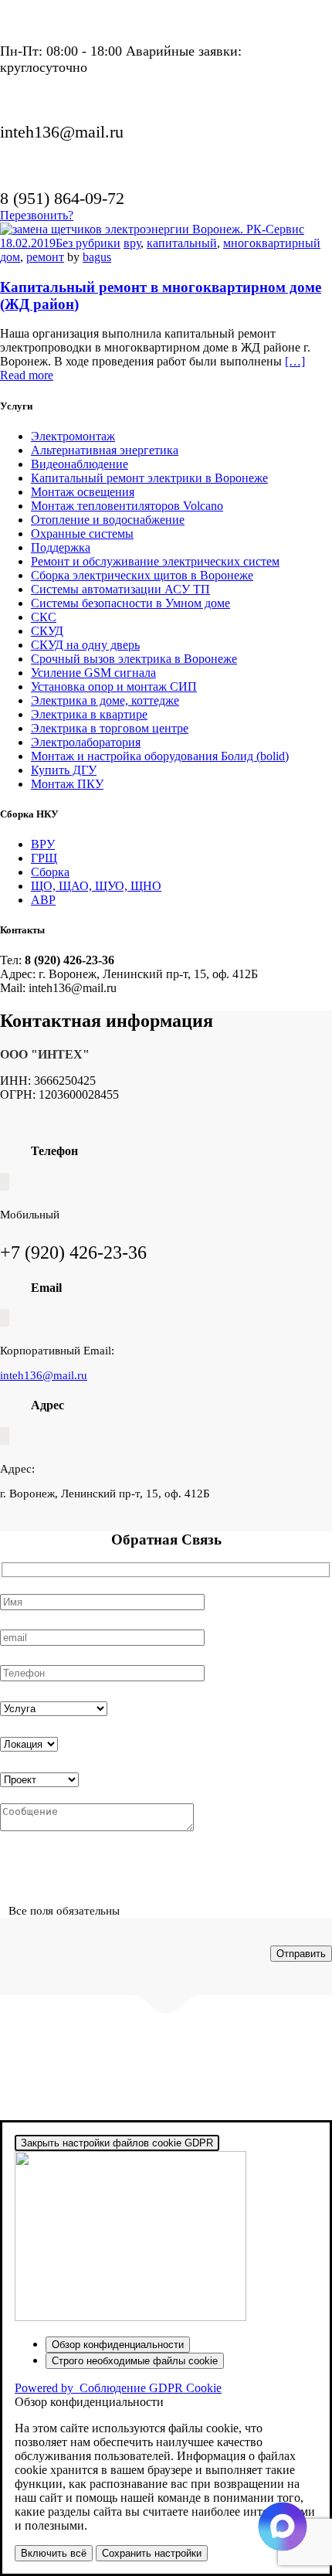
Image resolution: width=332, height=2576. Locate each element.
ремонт (45, 257)
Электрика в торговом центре (110, 728)
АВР (43, 900)
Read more (27, 375)
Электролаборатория (86, 742)
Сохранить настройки (152, 2553)
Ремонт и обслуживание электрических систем (155, 561)
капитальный (182, 243)
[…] (295, 361)
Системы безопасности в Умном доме (130, 603)
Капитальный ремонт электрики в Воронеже (149, 478)
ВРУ (43, 844)
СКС (44, 617)
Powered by (118, 2388)
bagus (97, 257)
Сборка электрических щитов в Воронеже (142, 575)
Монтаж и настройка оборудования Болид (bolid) (160, 756)
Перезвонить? (37, 215)
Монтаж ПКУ (67, 784)
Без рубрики (88, 243)
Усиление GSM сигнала (93, 673)
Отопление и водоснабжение (108, 520)
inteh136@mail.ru (44, 1375)
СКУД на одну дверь (85, 645)
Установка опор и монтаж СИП (114, 686)
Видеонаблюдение (80, 464)
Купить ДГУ (64, 770)
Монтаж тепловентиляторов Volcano (127, 506)
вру (132, 243)
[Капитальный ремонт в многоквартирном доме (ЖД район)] (152, 229)
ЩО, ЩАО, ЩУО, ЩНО (96, 886)
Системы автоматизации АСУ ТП (120, 589)
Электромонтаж (73, 436)
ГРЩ (44, 858)
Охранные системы (82, 534)
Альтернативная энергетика (105, 450)
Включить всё (54, 2553)
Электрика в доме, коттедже (105, 700)
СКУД (47, 631)
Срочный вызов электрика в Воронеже (134, 659)
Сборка (50, 872)
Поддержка (61, 547)
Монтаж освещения (83, 492)
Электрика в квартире (89, 714)
